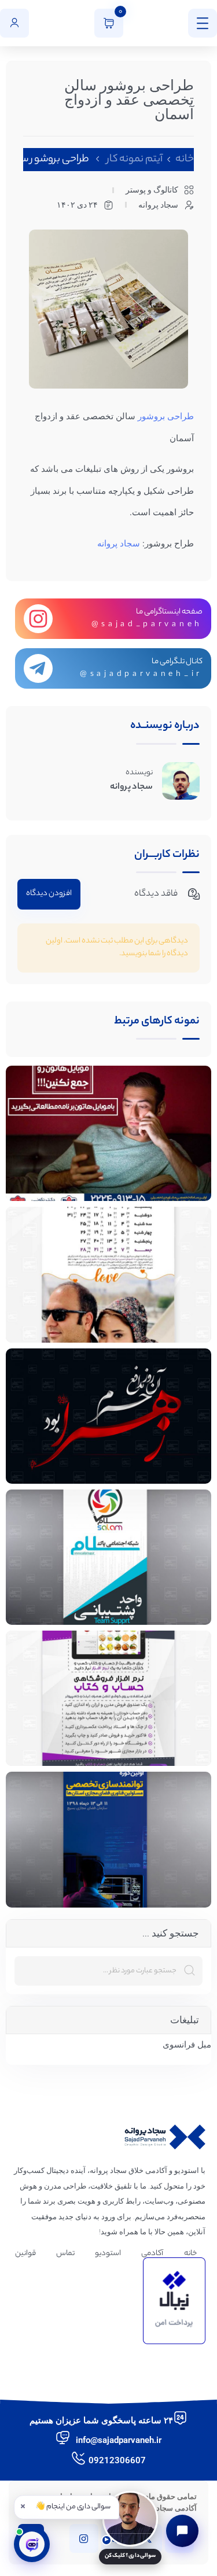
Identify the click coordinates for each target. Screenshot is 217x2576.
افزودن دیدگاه (49, 894)
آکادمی (152, 2254)
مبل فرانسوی (187, 2045)
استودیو (108, 2254)
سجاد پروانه (119, 544)
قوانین (25, 2254)
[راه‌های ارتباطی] (182, 2531)
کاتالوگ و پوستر (152, 190)
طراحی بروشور (166, 416)
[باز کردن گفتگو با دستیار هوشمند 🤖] (32, 2544)
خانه (185, 160)
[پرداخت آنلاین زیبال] (174, 2301)
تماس (65, 2254)
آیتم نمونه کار (135, 160)
